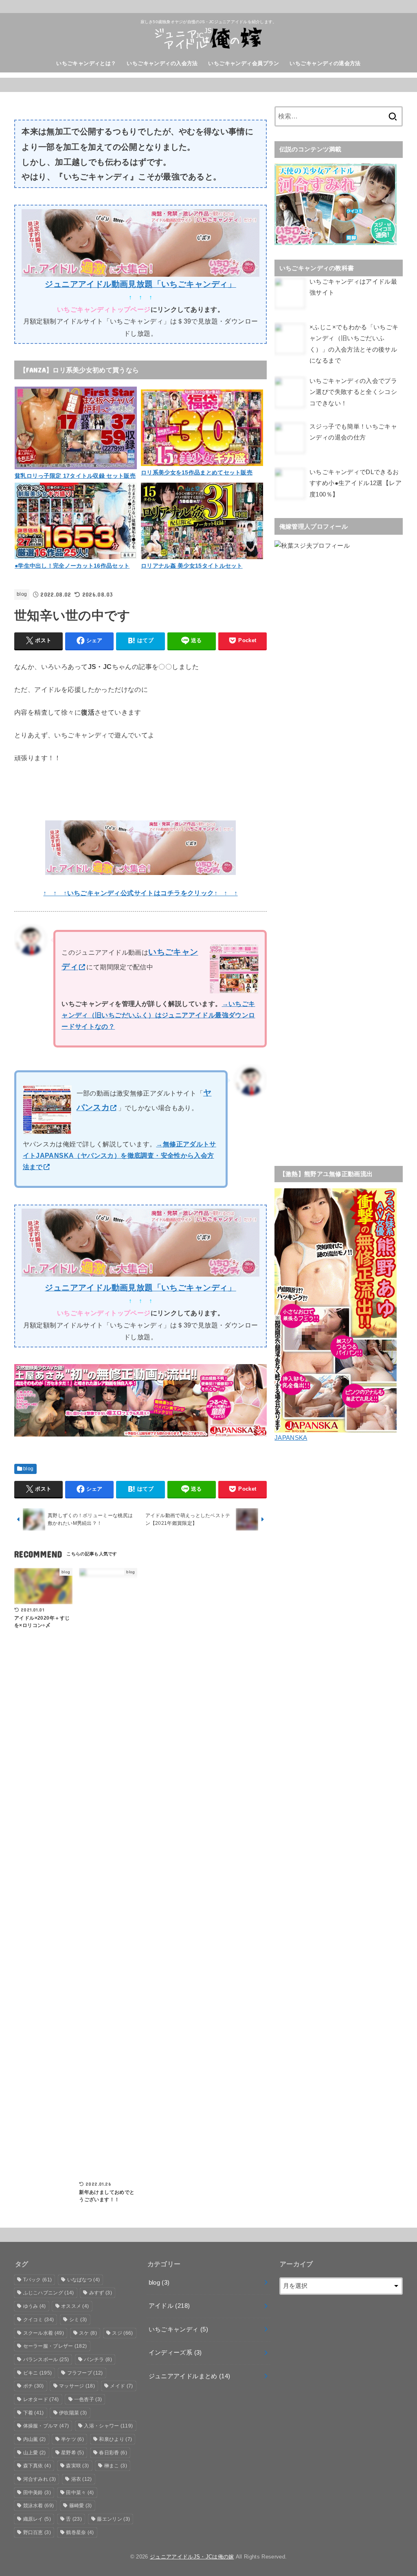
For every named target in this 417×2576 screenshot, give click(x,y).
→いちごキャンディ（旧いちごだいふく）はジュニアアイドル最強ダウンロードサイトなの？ (158, 1015)
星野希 (72, 2453)
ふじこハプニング (49, 2293)
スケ (88, 2333)
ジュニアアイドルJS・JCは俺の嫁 (192, 2557)
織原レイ (37, 2519)
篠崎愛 (81, 2506)
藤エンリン (113, 2519)
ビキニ (38, 2373)
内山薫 (35, 2439)
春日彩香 (113, 2453)
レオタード (41, 2399)
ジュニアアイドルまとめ (190, 2376)
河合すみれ (40, 2479)
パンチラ (98, 2360)
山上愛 (35, 2453)
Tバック (38, 2280)
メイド (121, 2386)
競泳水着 (39, 2506)
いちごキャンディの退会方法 (325, 63)
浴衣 (82, 2479)
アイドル (169, 2306)
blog (22, 594)
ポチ (34, 2386)
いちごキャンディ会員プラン (244, 63)
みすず (101, 2293)
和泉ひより (115, 2439)
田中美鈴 (37, 2493)
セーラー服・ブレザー (55, 2346)
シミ (78, 2320)
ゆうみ (35, 2306)
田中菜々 (80, 2493)
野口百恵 (37, 2532)
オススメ (75, 2306)
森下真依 (37, 2466)
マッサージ (77, 2386)
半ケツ (72, 2439)
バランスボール (46, 2360)
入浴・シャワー (108, 2426)
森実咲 (77, 2466)
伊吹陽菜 (73, 2413)
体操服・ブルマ (46, 2426)
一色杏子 (88, 2399)
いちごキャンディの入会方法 (162, 63)
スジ (122, 2333)
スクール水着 (44, 2333)
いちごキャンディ (178, 2329)
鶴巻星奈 (80, 2532)
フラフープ (85, 2373)
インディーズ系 (175, 2353)
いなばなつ (84, 2280)
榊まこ (116, 2466)
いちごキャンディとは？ (86, 63)
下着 (34, 2413)
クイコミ (39, 2320)
